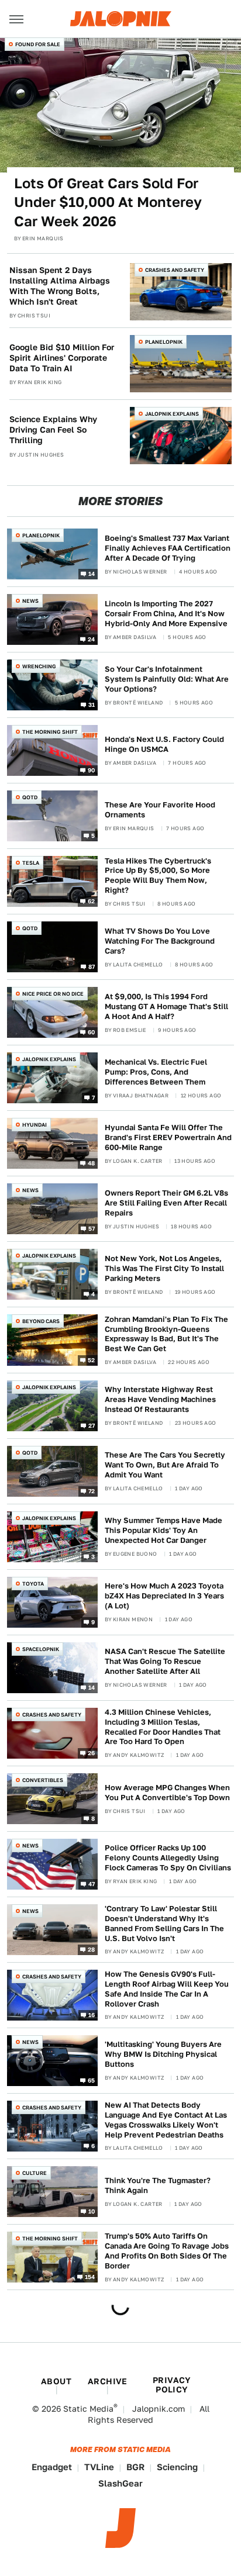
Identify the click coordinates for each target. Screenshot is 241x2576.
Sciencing (177, 2467)
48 (92, 1163)
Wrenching (39, 666)
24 (92, 639)
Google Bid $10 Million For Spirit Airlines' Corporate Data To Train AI (62, 358)
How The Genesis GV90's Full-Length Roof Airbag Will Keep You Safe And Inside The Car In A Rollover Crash (167, 1989)
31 (92, 705)
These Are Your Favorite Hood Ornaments (160, 810)
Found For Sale (38, 44)
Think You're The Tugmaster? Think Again (158, 2185)
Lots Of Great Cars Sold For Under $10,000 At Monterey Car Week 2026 (108, 202)
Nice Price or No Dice (53, 994)
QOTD (30, 797)
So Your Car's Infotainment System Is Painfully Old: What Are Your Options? (167, 679)
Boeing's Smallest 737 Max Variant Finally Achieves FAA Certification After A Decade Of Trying (168, 548)
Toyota (33, 1584)
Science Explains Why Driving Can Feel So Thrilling (53, 430)
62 (92, 901)
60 (92, 1032)
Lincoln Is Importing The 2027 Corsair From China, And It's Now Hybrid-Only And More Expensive (166, 614)
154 (90, 2276)
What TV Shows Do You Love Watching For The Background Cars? (160, 941)
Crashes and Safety (175, 270)
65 (92, 2080)
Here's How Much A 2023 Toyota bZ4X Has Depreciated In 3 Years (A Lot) (164, 1596)
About (56, 2381)
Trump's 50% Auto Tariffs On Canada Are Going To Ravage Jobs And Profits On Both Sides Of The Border (167, 2251)
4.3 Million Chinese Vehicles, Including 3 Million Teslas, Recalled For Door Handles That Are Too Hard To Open (163, 1727)
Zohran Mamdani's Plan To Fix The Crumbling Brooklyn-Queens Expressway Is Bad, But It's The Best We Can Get (166, 1334)
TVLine (99, 2467)
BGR (135, 2467)
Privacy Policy (172, 2385)
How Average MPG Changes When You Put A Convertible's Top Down (167, 1793)
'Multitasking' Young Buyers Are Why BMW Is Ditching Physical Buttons (163, 2054)
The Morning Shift (50, 732)
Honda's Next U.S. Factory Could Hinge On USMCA (164, 744)
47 (92, 1883)
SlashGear (120, 2483)
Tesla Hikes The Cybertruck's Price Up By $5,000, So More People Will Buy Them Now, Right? (158, 876)
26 (92, 1752)
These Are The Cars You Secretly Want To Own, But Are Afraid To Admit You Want (165, 1465)
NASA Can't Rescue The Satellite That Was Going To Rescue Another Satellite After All (165, 1661)
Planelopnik (164, 342)
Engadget (52, 2467)
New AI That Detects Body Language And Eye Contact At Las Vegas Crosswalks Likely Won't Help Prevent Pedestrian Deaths (166, 2120)
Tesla (31, 863)
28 (92, 1949)
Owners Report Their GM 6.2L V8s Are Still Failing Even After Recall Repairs (166, 1203)
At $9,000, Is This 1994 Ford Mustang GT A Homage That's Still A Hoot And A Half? (166, 1006)
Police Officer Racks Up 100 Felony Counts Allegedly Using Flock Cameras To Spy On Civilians (168, 1858)
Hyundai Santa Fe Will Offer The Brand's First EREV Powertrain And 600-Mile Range (168, 1137)
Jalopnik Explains (172, 414)
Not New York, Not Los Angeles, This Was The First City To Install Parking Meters (164, 1268)
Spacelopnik (41, 1649)
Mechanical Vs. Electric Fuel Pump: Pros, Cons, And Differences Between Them (156, 1072)
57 (92, 1228)
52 (92, 1359)
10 (92, 2211)
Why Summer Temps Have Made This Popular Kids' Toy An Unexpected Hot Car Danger (163, 1530)
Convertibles (43, 1780)
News (30, 601)
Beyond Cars (41, 1321)
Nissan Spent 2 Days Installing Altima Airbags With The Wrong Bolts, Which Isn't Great (60, 286)
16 (92, 2014)
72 (92, 1490)
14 (92, 574)
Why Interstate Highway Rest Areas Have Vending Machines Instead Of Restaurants (160, 1399)
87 (92, 966)
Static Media (88, 2409)
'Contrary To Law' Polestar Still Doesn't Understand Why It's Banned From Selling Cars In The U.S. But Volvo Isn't (164, 1924)
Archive (108, 2381)
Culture (35, 2173)
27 (92, 1425)
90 (92, 770)
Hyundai (35, 1125)
